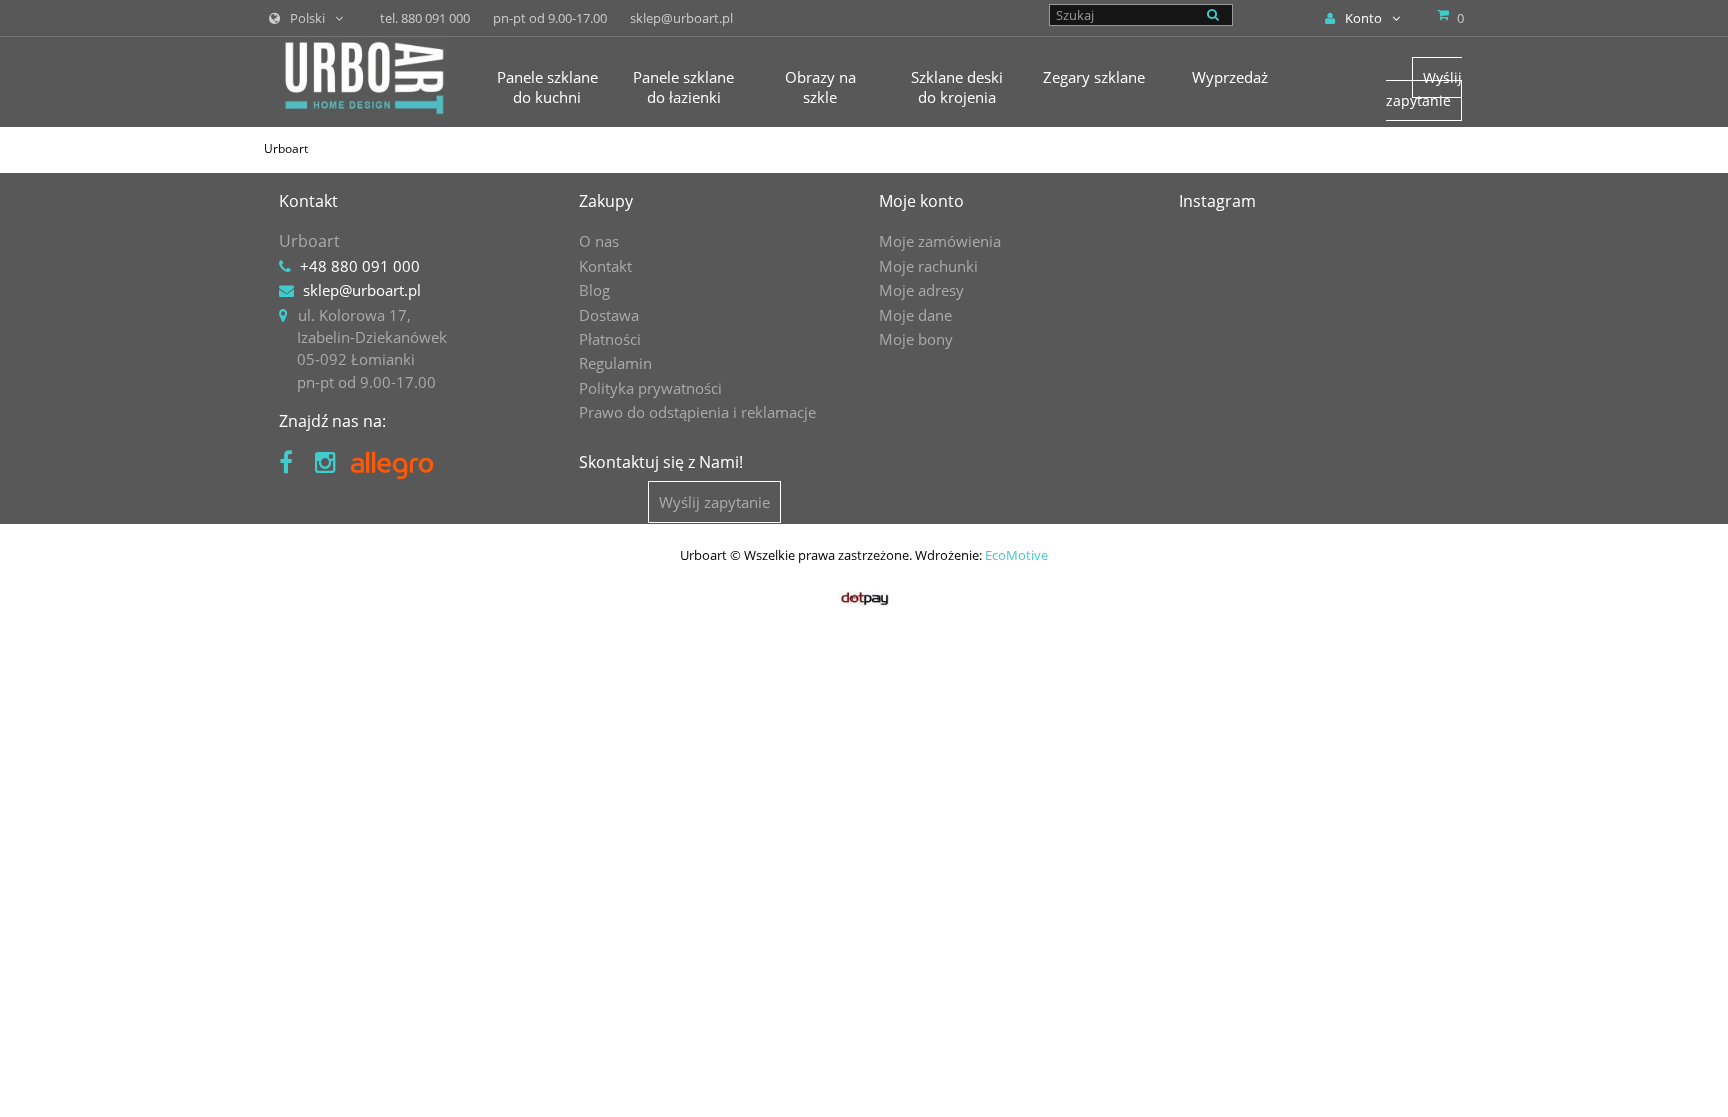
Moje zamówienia (940, 241)
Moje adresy (921, 290)
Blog (594, 290)
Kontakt (605, 266)
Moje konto (921, 201)
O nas (599, 241)
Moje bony (916, 339)
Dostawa (609, 315)
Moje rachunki (928, 266)
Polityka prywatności (650, 388)
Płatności (610, 339)
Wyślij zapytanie (1424, 88)
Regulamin (615, 363)
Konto (1363, 18)
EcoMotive (1016, 555)
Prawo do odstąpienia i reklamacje (697, 412)
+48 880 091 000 (360, 266)
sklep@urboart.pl (362, 290)
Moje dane (915, 315)
